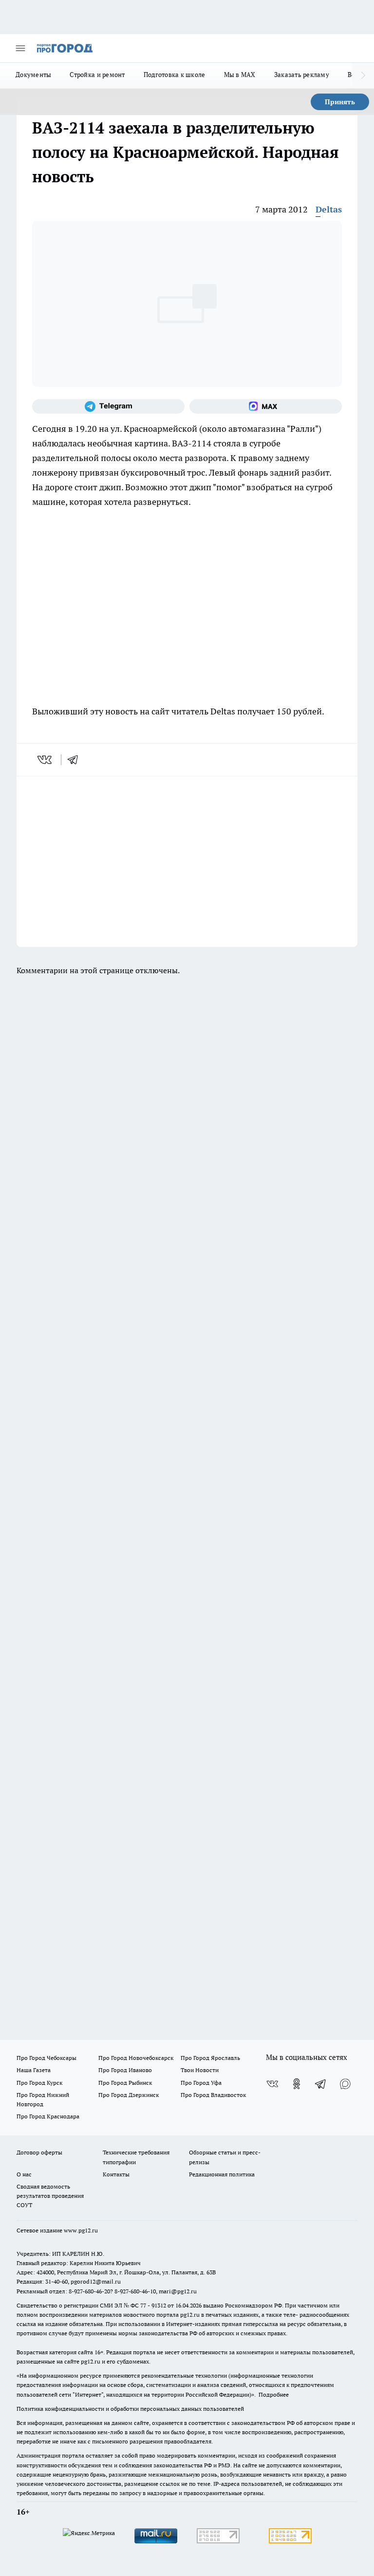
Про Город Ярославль (210, 2058)
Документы (33, 75)
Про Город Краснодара (48, 2116)
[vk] (46, 760)
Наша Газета (34, 2070)
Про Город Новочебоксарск (136, 2058)
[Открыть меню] (20, 48)
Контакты (116, 2174)
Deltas (329, 209)
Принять (340, 102)
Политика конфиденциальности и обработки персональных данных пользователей (130, 2409)
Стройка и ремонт (97, 75)
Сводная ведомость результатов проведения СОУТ (50, 2196)
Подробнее (274, 2394)
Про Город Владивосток (213, 2095)
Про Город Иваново (125, 2070)
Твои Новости (200, 2070)
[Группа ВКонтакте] (272, 2084)
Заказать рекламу (302, 75)
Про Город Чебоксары (47, 2058)
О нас (24, 2174)
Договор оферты (39, 2152)
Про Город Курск (39, 2083)
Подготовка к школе (175, 75)
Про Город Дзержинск (129, 2095)
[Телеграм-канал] (108, 406)
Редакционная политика (222, 2174)
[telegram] (76, 760)
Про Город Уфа (201, 2083)
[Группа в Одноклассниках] (297, 2084)
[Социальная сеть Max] (266, 406)
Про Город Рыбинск (125, 2083)
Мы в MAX (240, 75)
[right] (363, 76)
